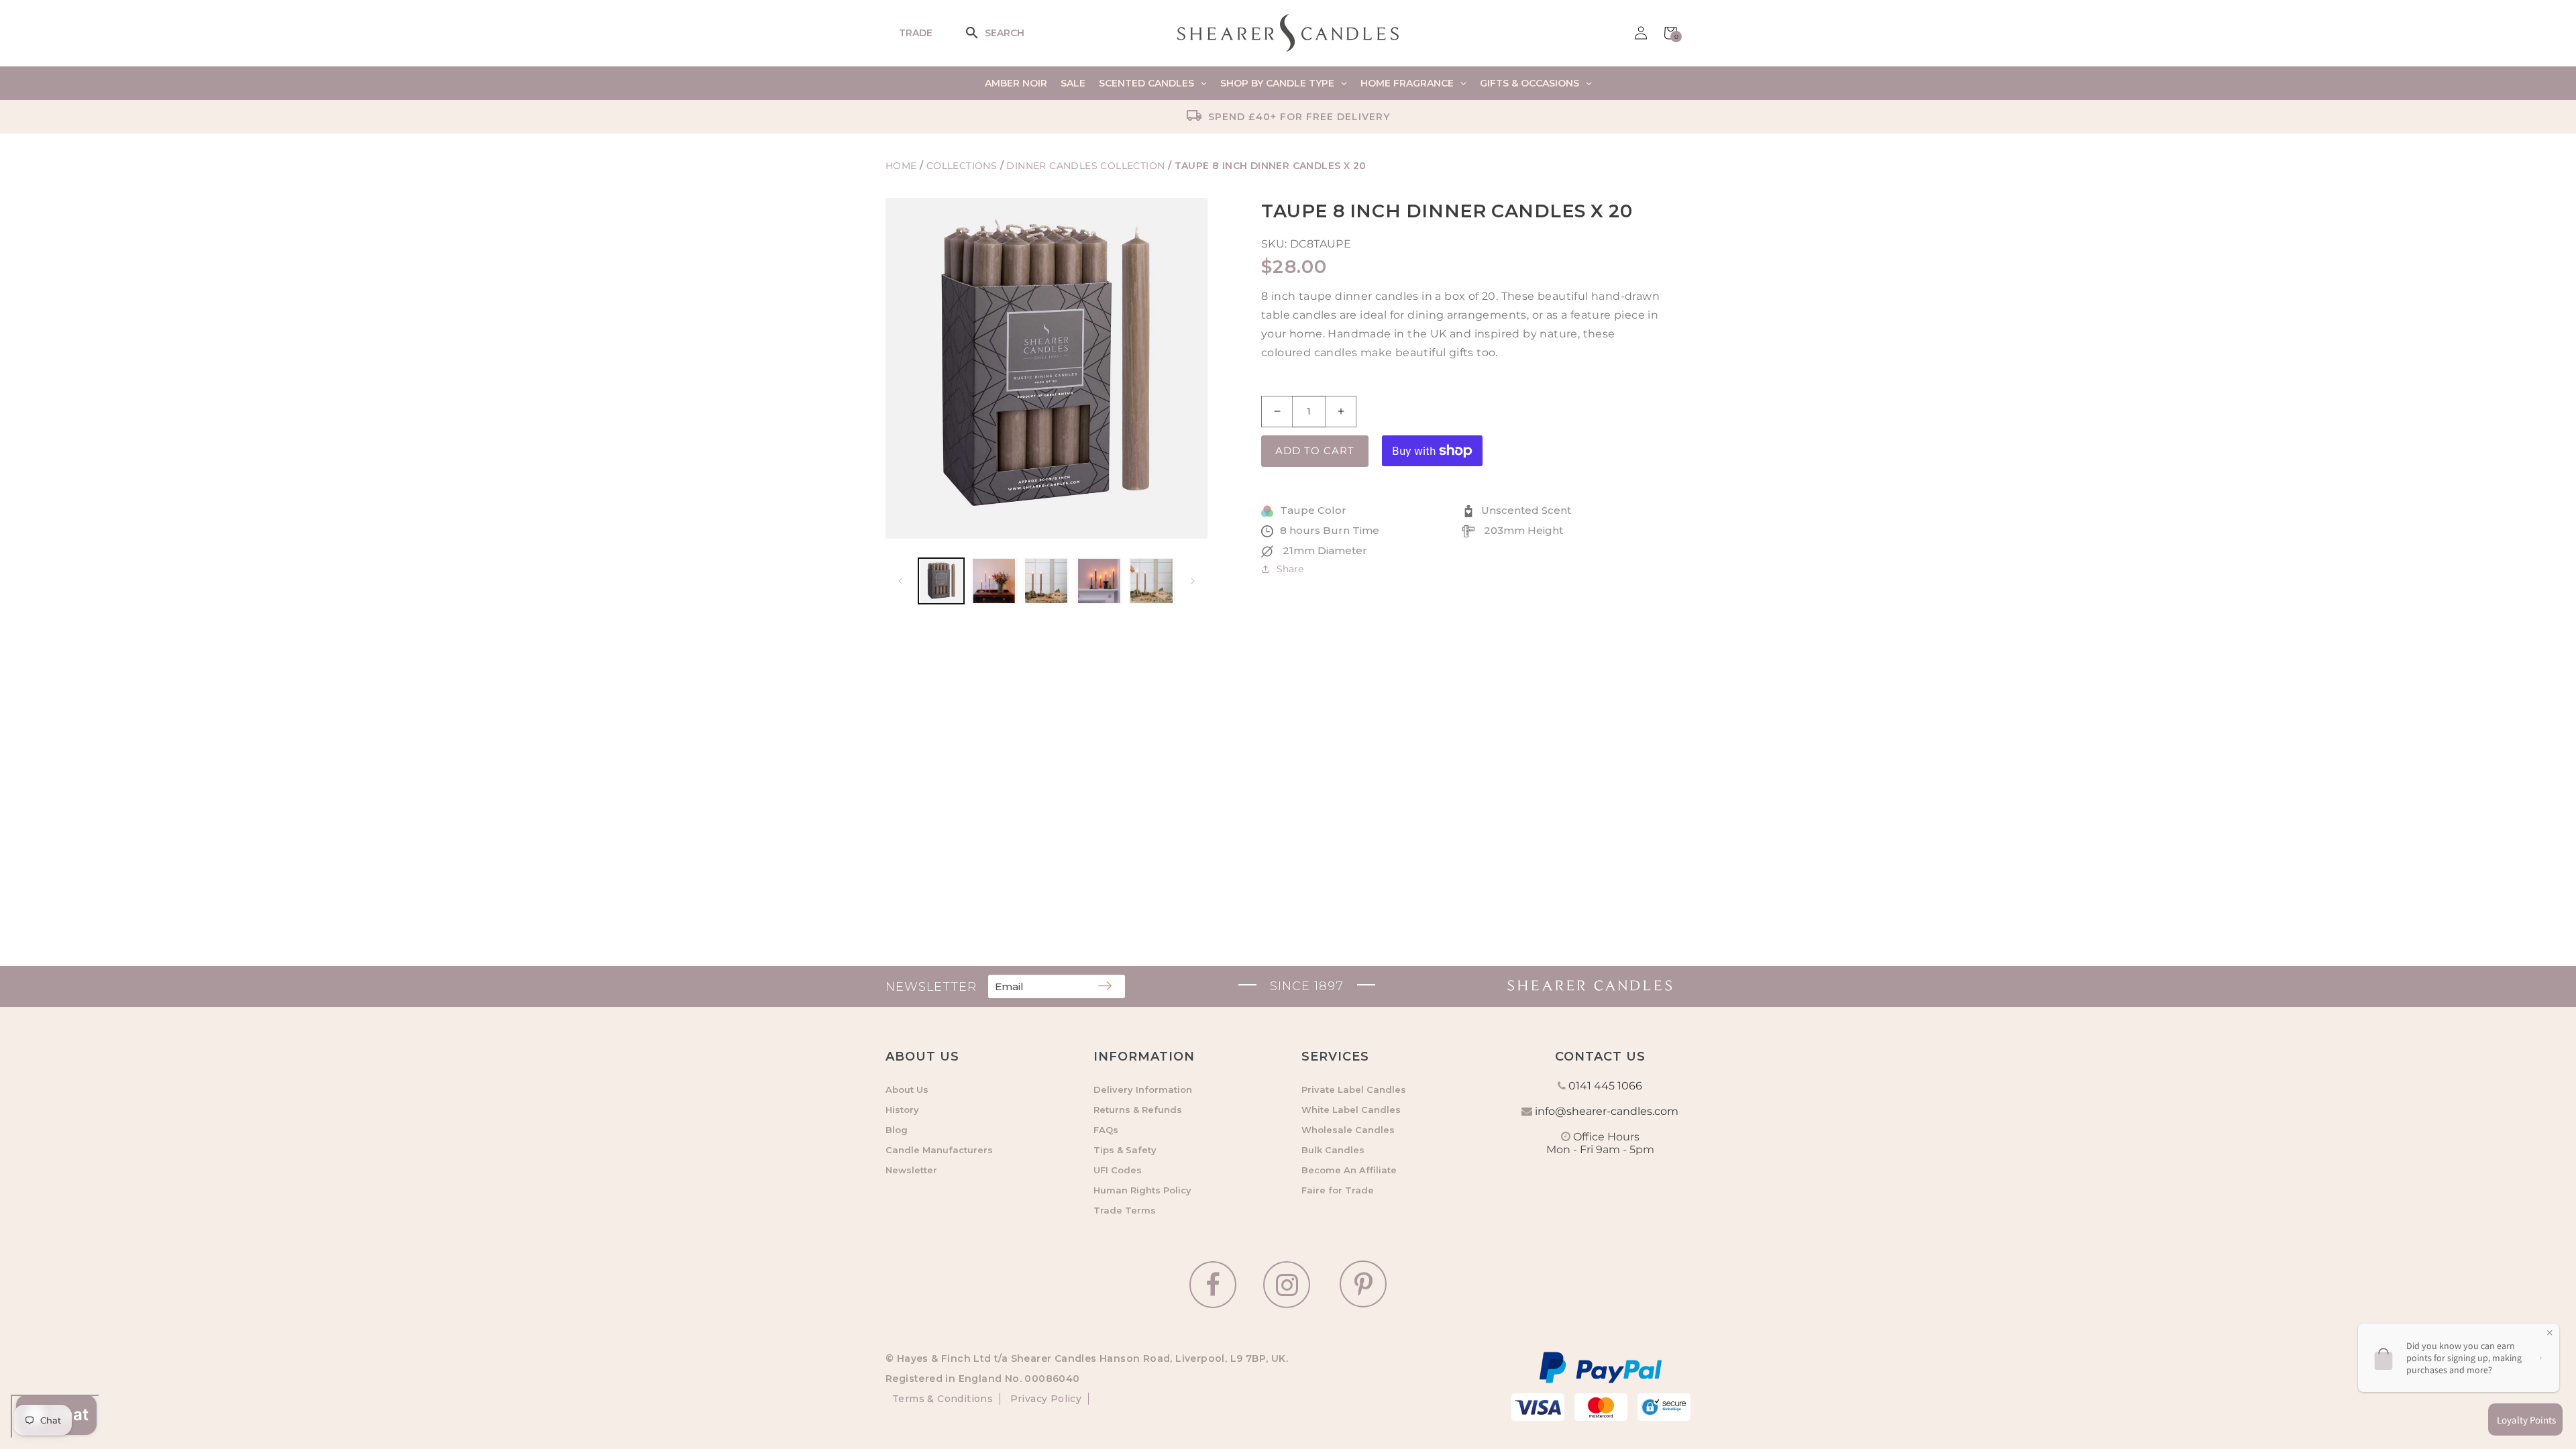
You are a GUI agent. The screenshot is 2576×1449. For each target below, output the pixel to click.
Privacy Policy (1044, 1399)
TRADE (916, 33)
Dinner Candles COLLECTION (1085, 166)
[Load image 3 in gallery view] (1046, 581)
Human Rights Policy (1142, 1190)
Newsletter (911, 1170)
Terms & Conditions (943, 1399)
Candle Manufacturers (939, 1150)
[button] (981, 33)
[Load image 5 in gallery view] (1152, 581)
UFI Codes (1118, 1170)
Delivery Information (1143, 1089)
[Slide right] (1193, 581)
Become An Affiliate (1349, 1170)
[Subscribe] (1105, 987)
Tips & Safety (1125, 1150)
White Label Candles (1351, 1110)
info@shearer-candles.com (1607, 1111)
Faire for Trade (1338, 1190)
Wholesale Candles (1348, 1130)
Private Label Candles (1354, 1089)
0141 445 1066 (1605, 1086)
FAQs (1106, 1130)
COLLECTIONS (963, 166)
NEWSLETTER (931, 987)
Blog (897, 1130)
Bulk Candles (1333, 1150)
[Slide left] (900, 581)
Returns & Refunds (1138, 1110)
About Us (907, 1089)
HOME (901, 166)
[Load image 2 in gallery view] (994, 581)
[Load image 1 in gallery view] (941, 581)
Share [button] (1290, 569)
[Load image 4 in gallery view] (1099, 581)
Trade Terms (1125, 1210)
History (902, 1110)
